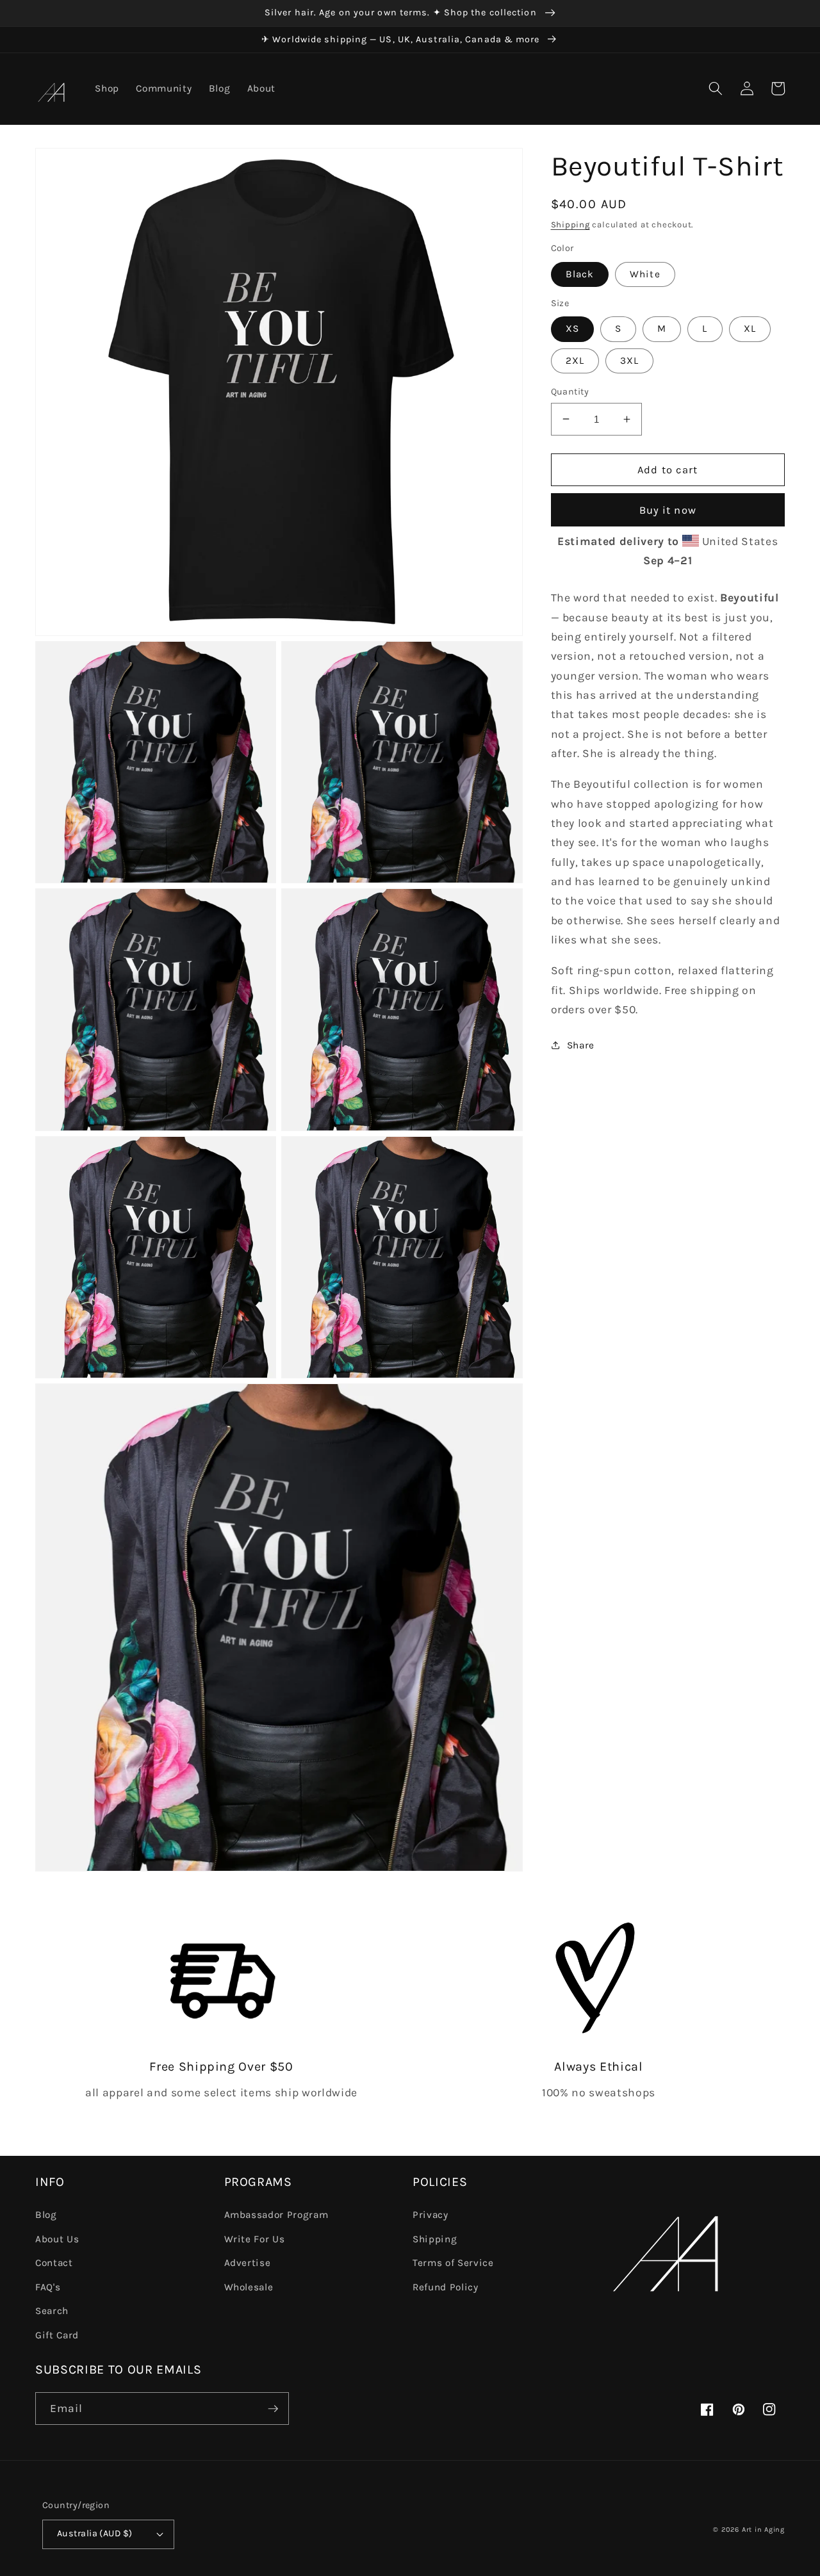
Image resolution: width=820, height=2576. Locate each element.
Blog (46, 2215)
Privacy (430, 2215)
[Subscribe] (273, 2409)
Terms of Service (453, 2263)
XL (750, 329)
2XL (575, 360)
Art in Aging (763, 2530)
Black (580, 273)
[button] (716, 88)
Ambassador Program (276, 2215)
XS (572, 329)
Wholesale (249, 2287)
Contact (54, 2263)
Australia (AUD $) (94, 2533)
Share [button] (581, 1045)
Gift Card (57, 2335)
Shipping (570, 224)
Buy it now (668, 510)
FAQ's (48, 2287)
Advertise (248, 2263)
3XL (629, 360)
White (645, 273)
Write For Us (255, 2239)
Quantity (570, 391)
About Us (57, 2239)
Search (52, 2311)
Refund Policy (446, 2287)
